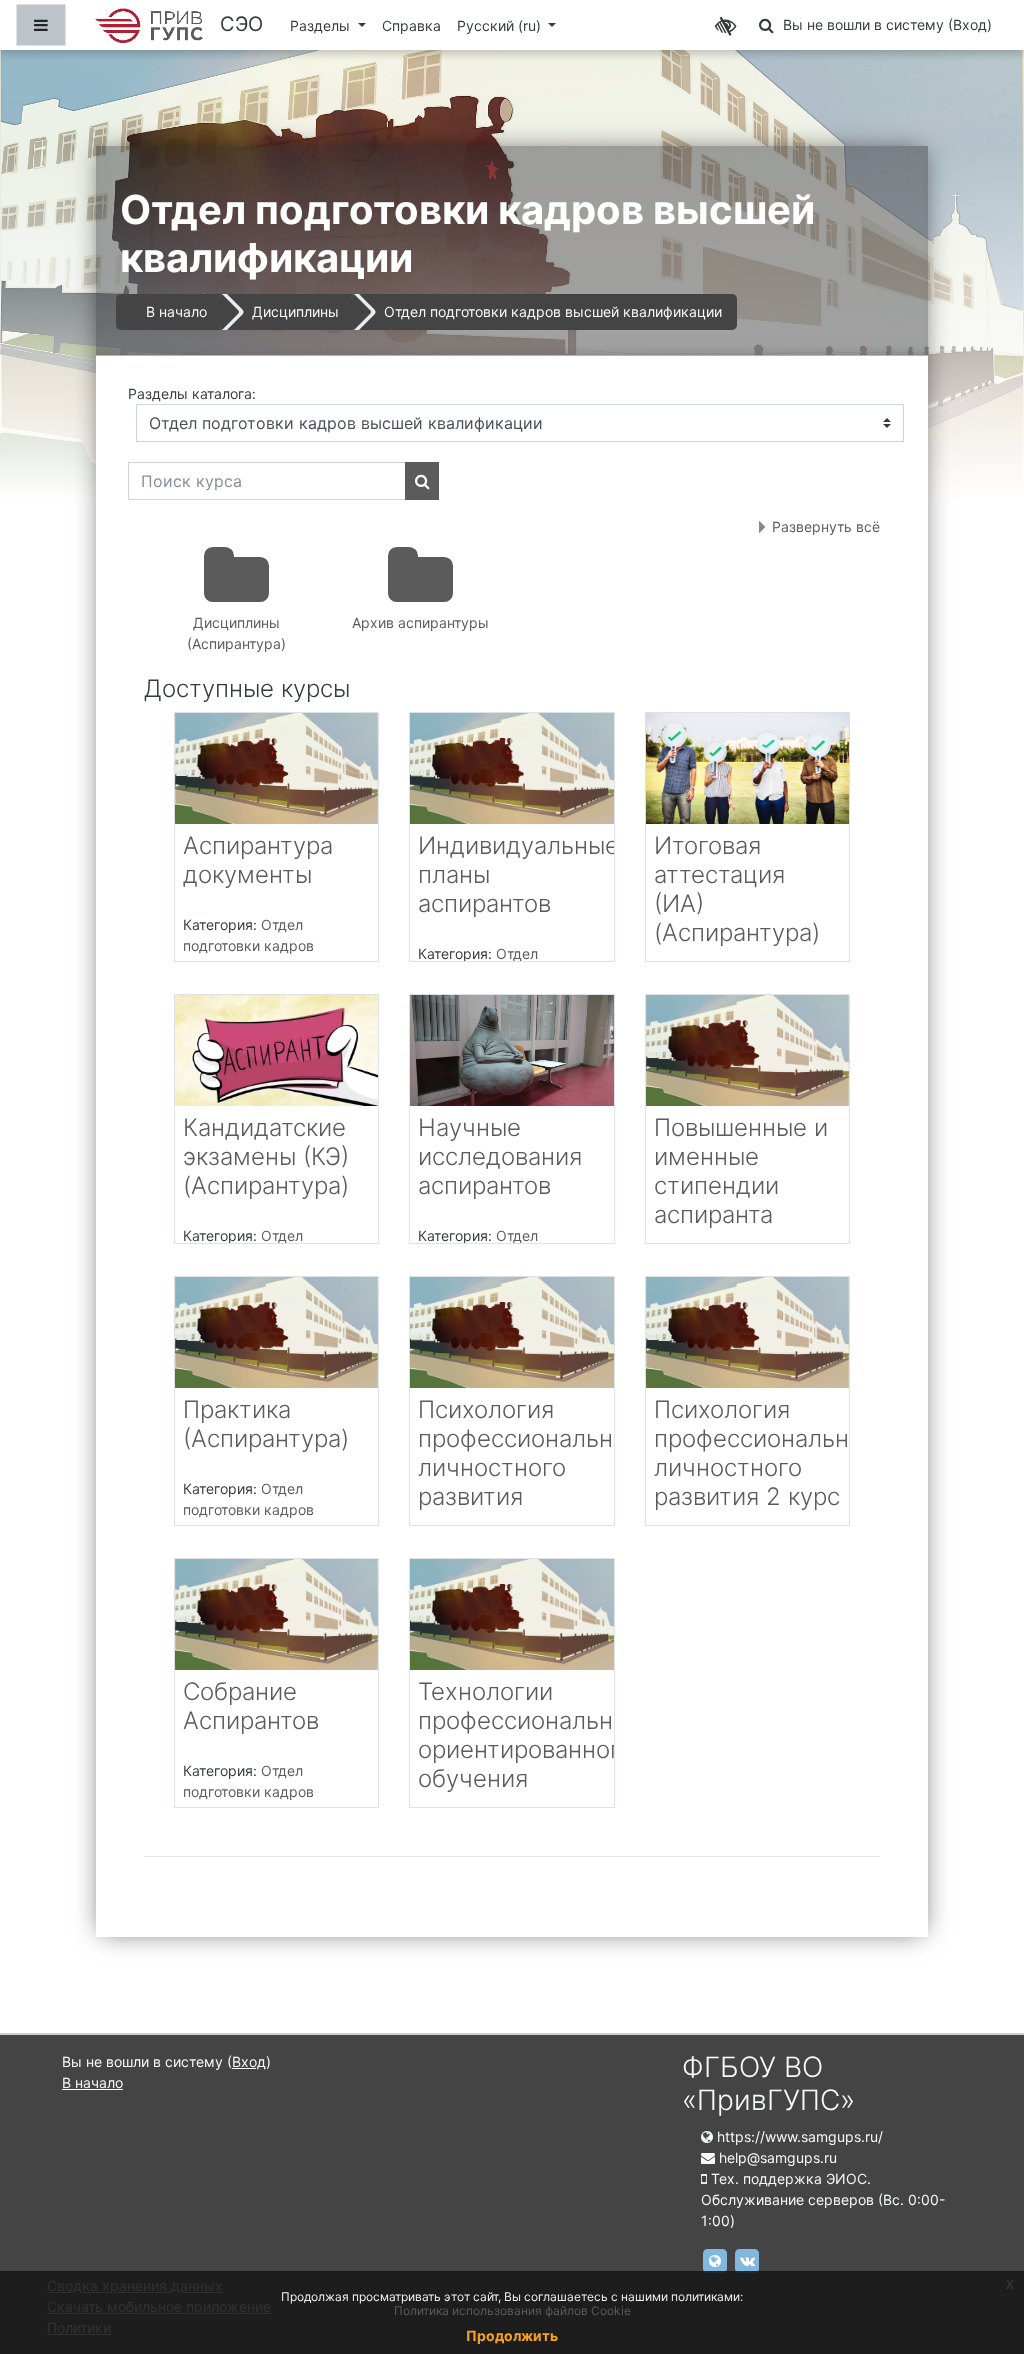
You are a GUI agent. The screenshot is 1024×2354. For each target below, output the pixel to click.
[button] (766, 25)
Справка (411, 25)
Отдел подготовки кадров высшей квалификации (553, 311)
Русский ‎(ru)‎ (501, 25)
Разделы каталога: (192, 393)
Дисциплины (295, 311)
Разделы (322, 25)
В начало (176, 311)
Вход (970, 24)
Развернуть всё (826, 526)
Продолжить (512, 2335)
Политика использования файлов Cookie (512, 2310)
